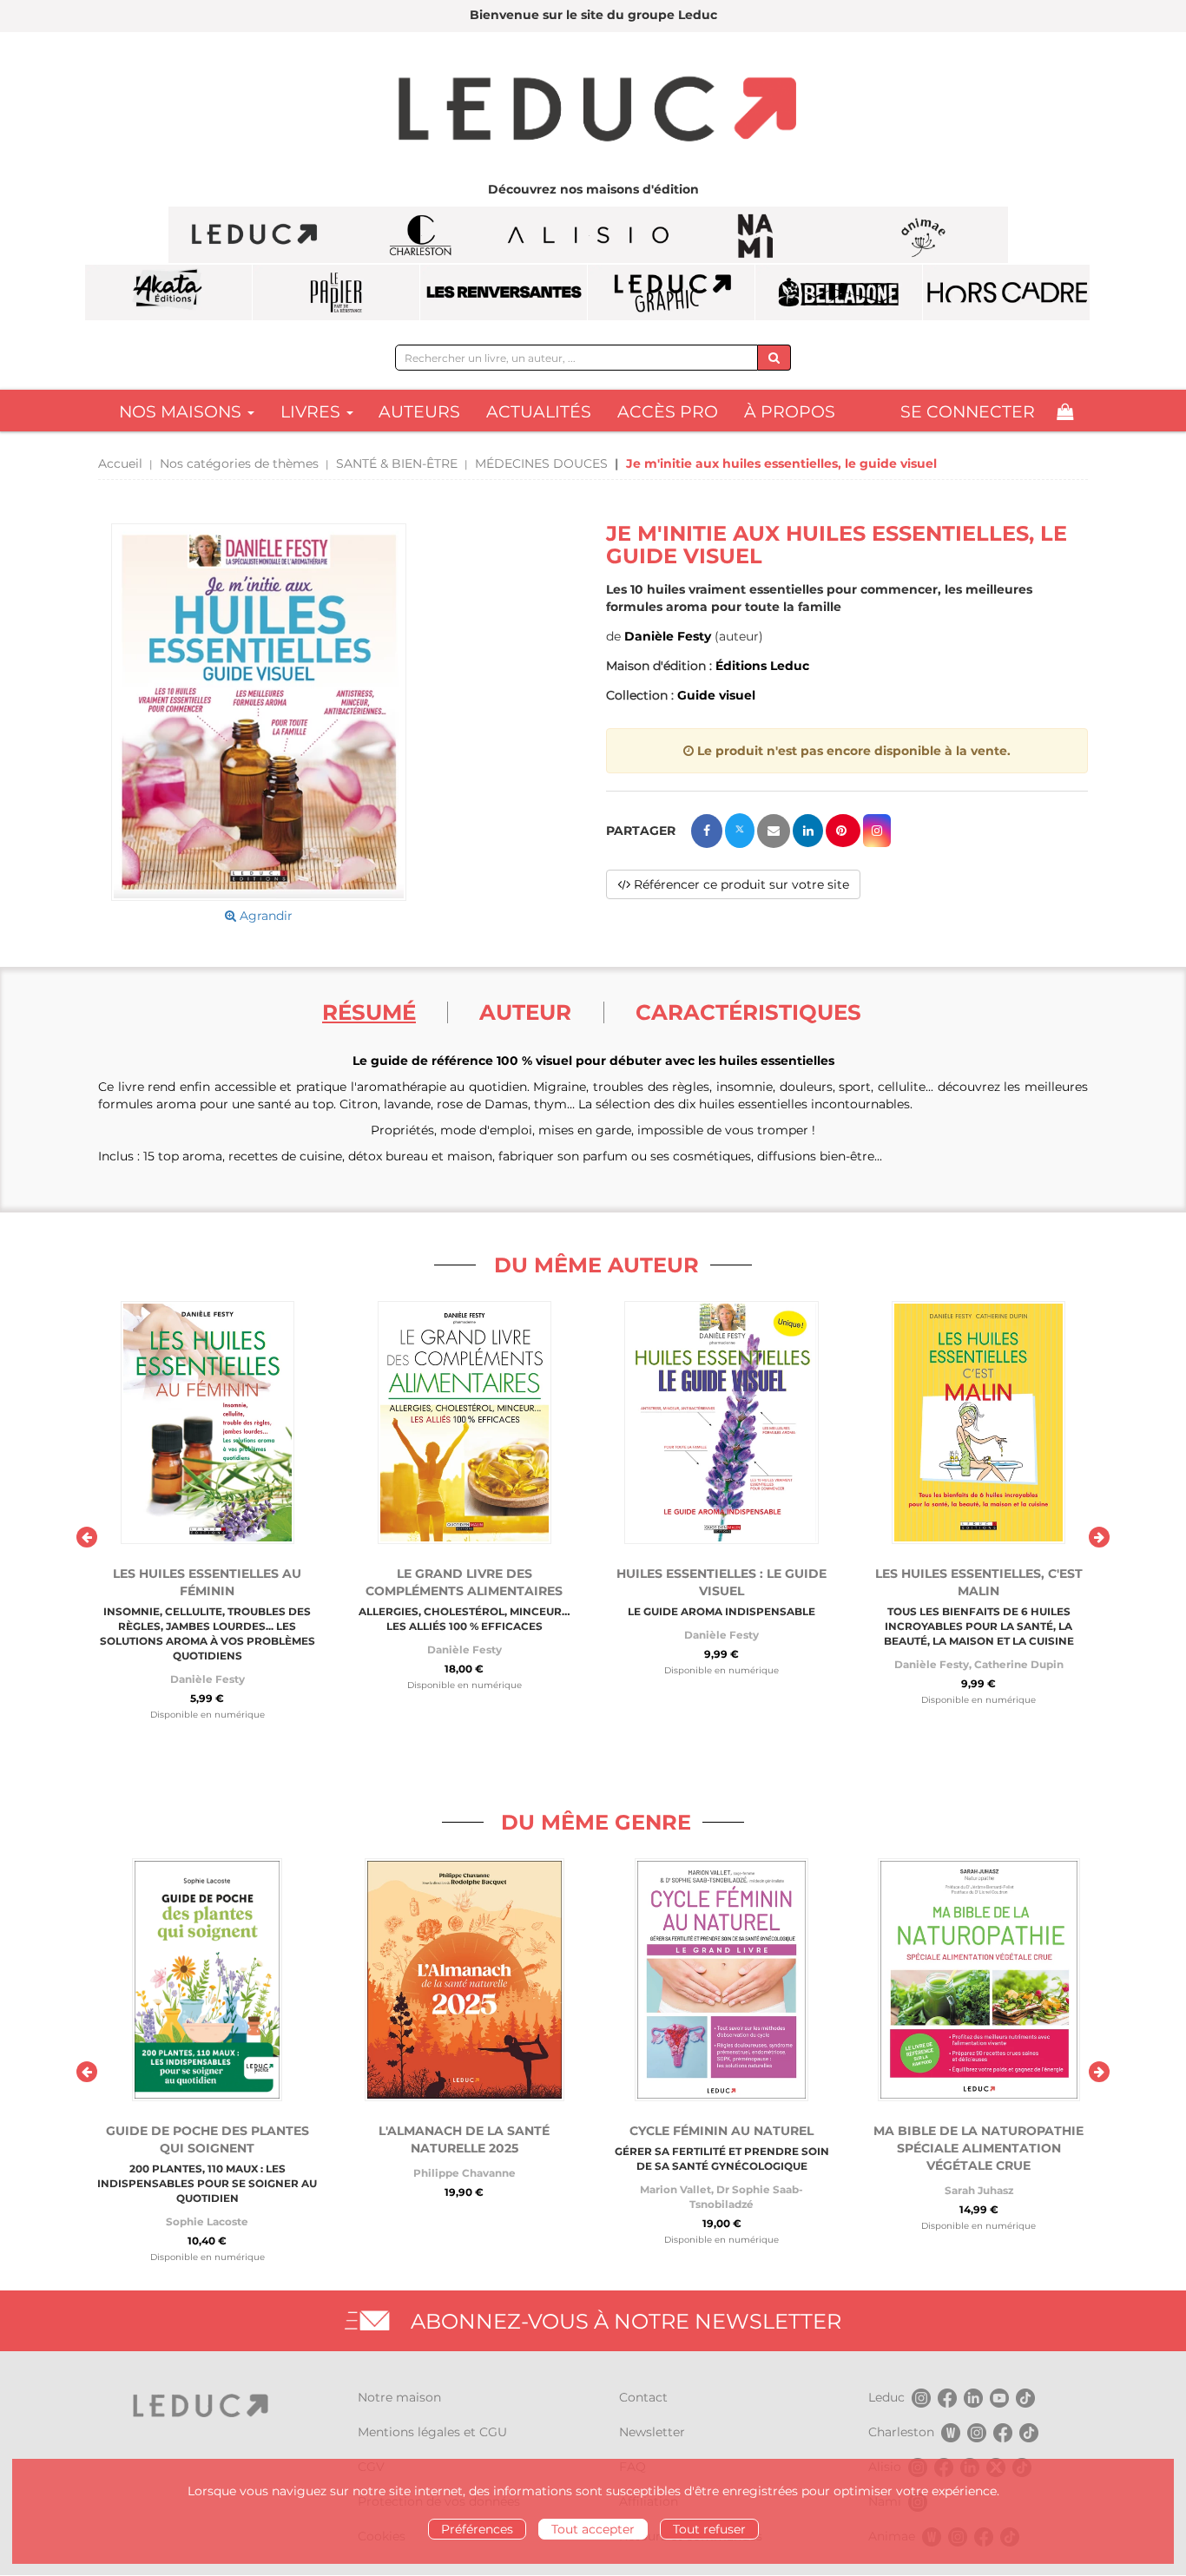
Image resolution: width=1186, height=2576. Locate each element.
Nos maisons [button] (182, 412)
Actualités (539, 412)
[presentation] (87, 1537)
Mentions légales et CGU (432, 2432)
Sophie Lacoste (207, 2221)
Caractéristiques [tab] (748, 1012)
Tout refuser (709, 2529)
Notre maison (399, 2397)
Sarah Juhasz (979, 2190)
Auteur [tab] (525, 1012)
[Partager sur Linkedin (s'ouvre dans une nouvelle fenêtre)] (808, 831)
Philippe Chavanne (465, 2173)
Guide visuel (716, 695)
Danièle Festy (668, 636)
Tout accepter (593, 2529)
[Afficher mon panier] (1065, 412)
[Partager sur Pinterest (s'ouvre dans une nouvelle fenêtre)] (843, 831)
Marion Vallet (675, 2189)
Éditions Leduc (762, 666)
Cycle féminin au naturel (721, 2131)
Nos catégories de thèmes (239, 463)
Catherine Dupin (1019, 1664)
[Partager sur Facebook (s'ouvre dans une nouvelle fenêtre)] (707, 831)
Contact (643, 2397)
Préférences (477, 2529)
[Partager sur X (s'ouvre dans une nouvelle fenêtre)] (740, 831)
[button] (259, 712)
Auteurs (419, 412)
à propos (790, 412)
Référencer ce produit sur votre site (740, 884)
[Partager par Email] (774, 831)
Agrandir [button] (264, 916)
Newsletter (652, 2432)
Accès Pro (668, 412)
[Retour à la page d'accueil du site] (593, 111)
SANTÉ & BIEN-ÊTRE (397, 463)
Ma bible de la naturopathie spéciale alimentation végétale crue (978, 2148)
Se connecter (968, 412)
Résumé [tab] (369, 1012)
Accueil (120, 463)
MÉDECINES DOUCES (541, 463)
